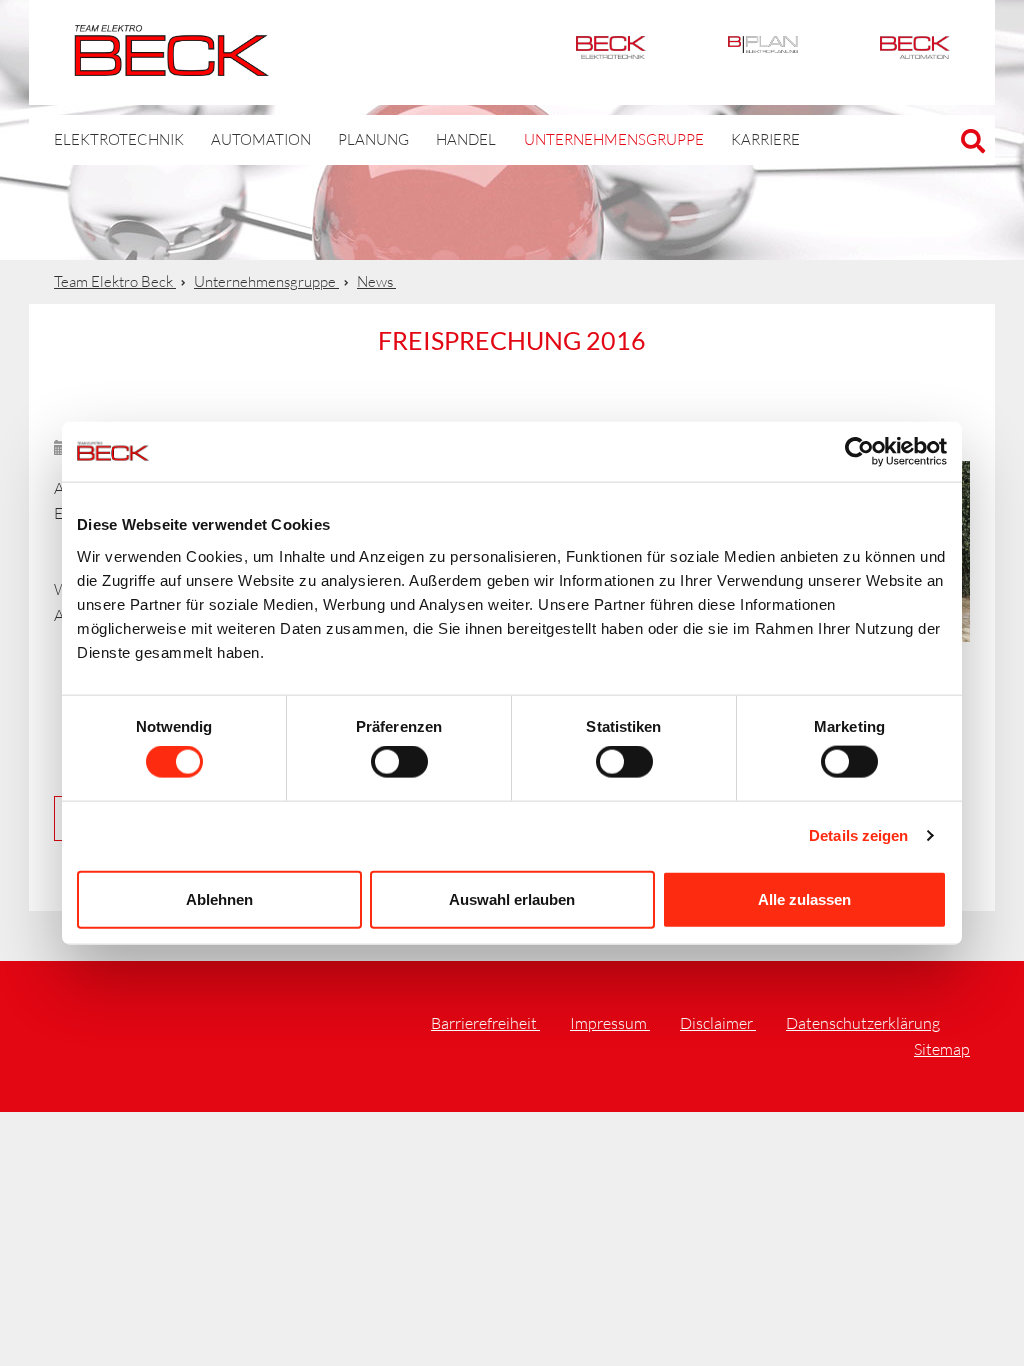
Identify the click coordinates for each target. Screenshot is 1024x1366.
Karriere (765, 139)
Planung (373, 139)
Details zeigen (858, 835)
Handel (466, 139)
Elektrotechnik (611, 52)
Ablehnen (219, 898)
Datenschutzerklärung (863, 1023)
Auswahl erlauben (512, 898)
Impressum (610, 1023)
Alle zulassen (804, 898)
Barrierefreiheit (485, 1023)
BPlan (763, 52)
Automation (915, 52)
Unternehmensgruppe (614, 139)
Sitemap (942, 1049)
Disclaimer (718, 1023)
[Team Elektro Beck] (171, 65)
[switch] (399, 762)
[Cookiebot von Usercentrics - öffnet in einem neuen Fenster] (859, 452)
